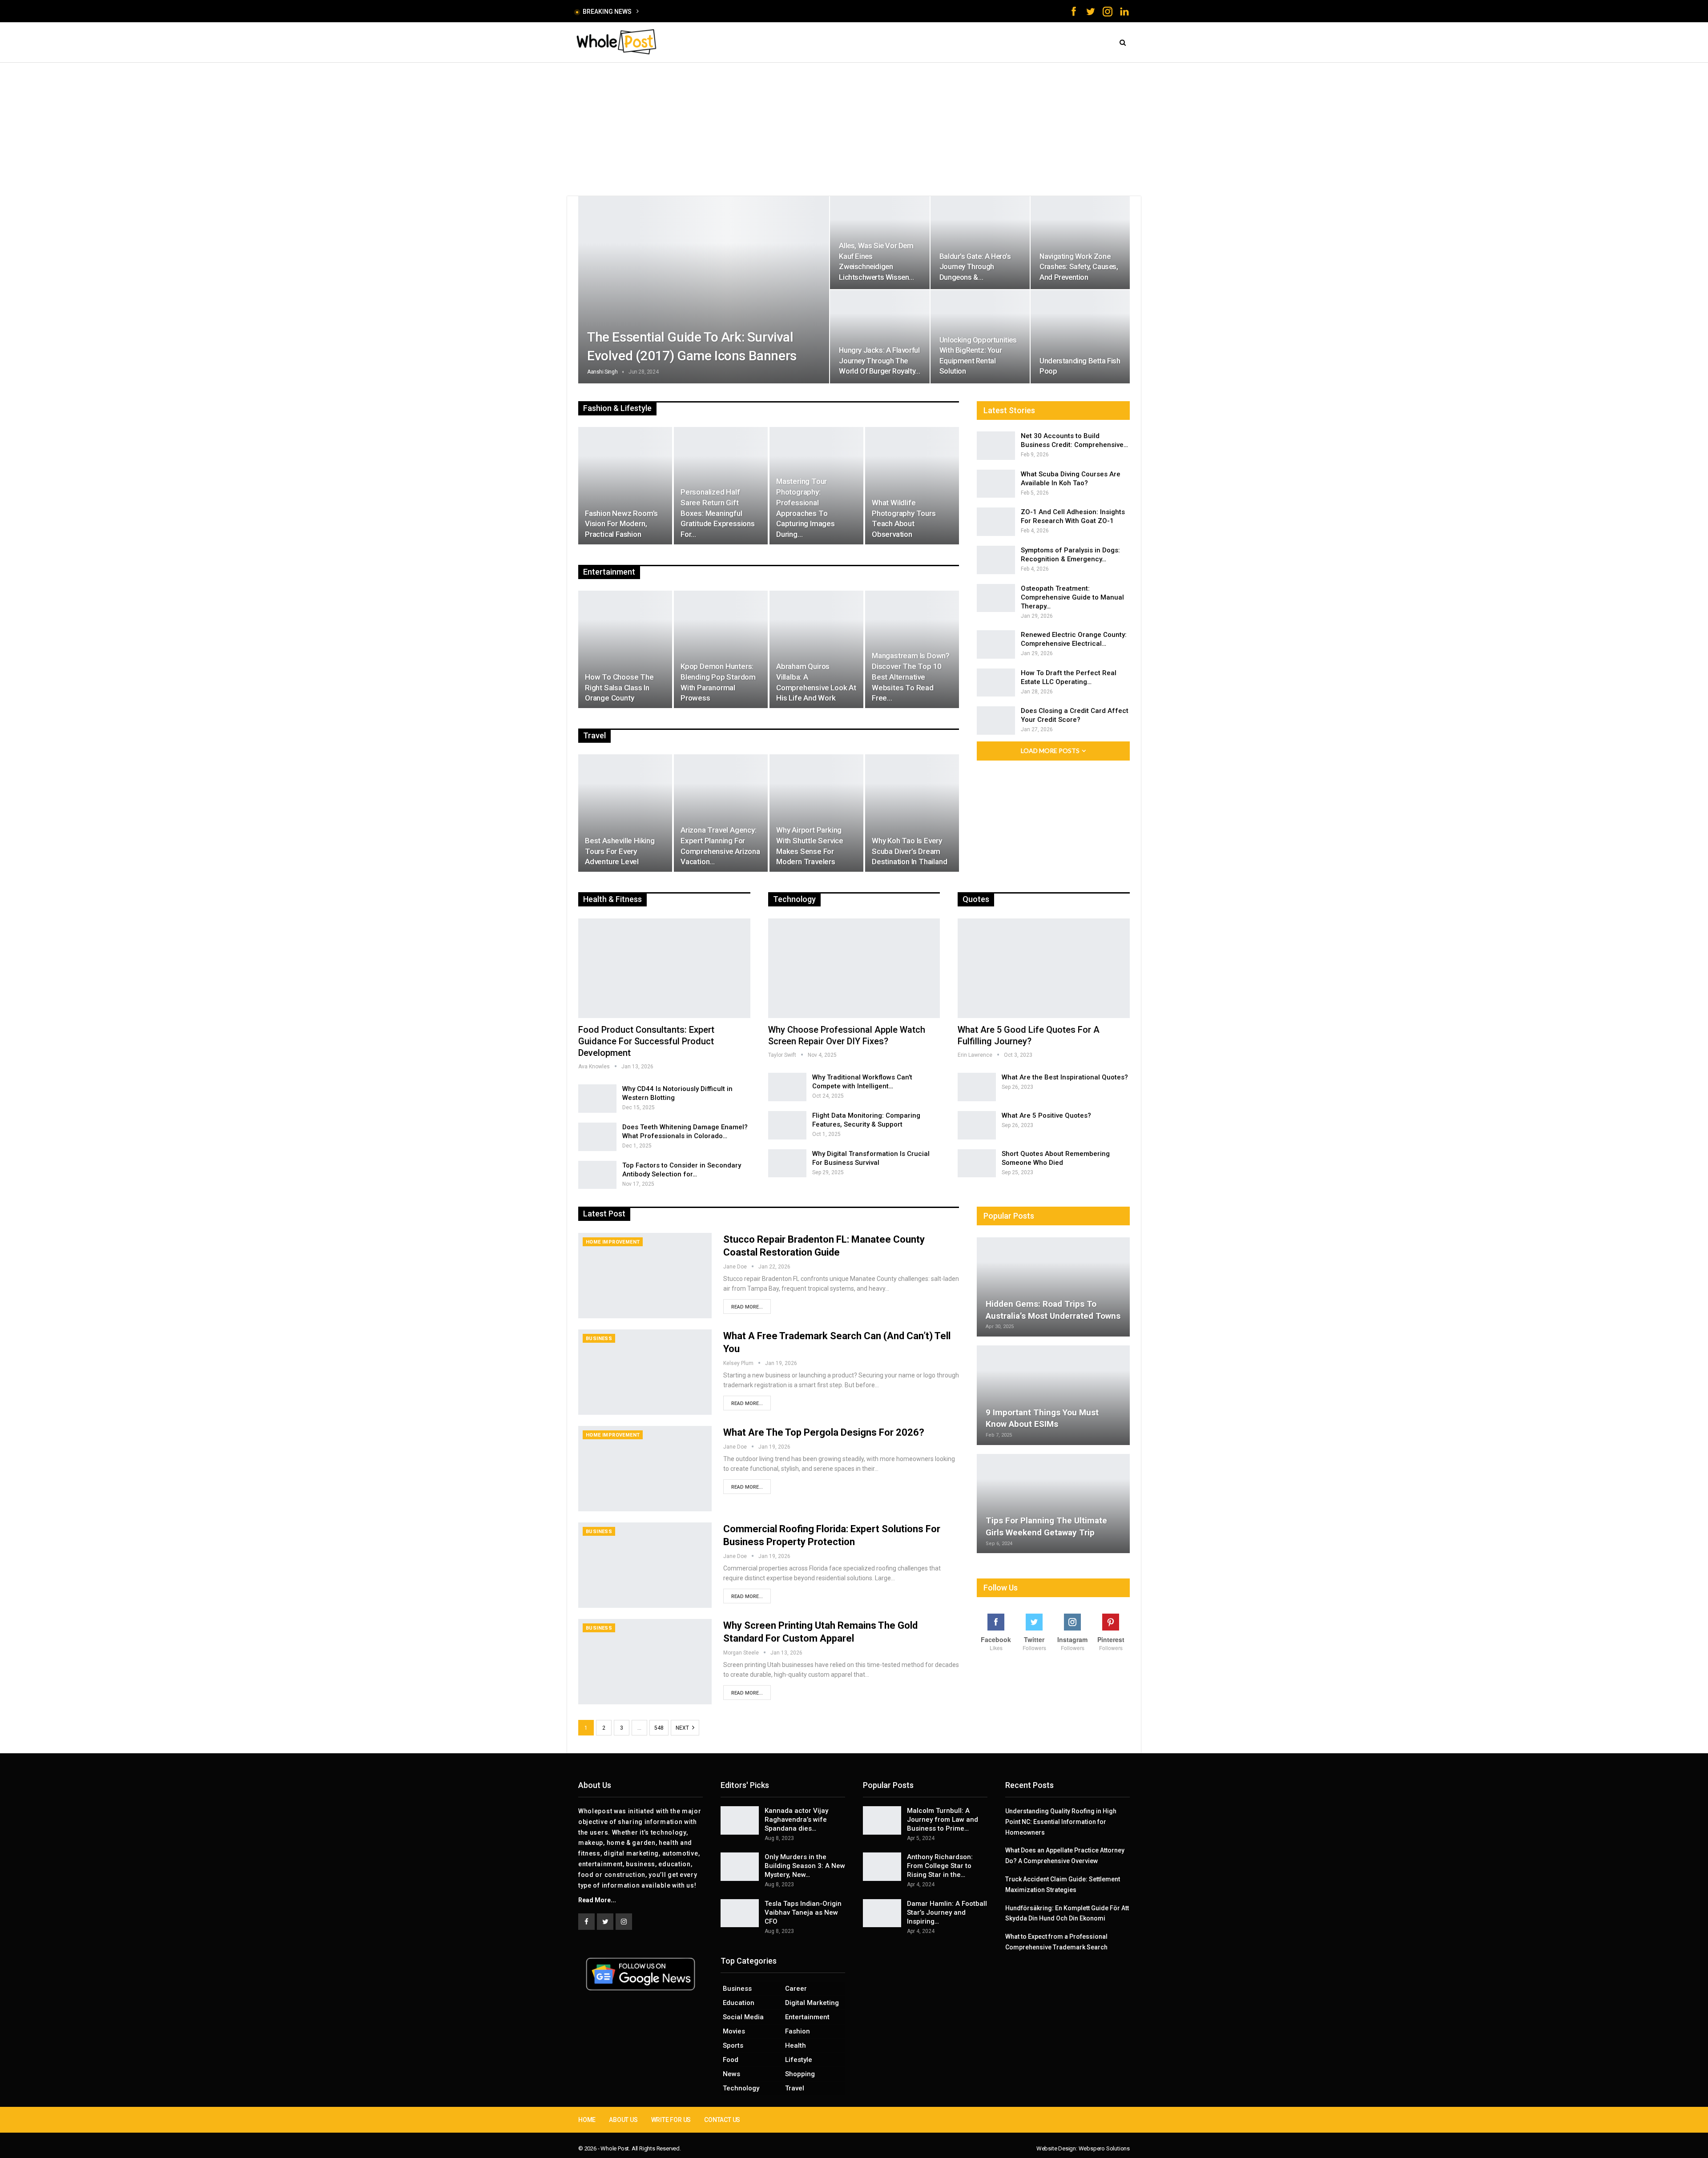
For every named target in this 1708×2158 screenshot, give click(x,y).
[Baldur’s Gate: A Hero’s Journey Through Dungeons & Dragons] (980, 243)
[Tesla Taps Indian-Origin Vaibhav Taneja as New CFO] (740, 1913)
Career (796, 1989)
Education (739, 2003)
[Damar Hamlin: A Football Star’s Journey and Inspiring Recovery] (882, 1913)
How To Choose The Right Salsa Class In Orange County (619, 688)
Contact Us (722, 2120)
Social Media (743, 2017)
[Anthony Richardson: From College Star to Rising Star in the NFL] (882, 1867)
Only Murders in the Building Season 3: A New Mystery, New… (805, 1866)
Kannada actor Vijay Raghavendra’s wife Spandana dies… (796, 1820)
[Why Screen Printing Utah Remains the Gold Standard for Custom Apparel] (645, 1662)
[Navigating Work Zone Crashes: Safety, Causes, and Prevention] (1080, 243)
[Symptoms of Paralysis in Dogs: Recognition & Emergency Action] (996, 560)
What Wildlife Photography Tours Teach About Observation (904, 518)
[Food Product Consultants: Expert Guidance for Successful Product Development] (664, 968)
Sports (733, 2045)
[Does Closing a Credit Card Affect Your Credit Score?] (996, 721)
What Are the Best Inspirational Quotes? (1065, 1077)
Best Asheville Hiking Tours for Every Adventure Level (620, 851)
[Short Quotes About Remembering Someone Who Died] (977, 1164)
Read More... (747, 1307)
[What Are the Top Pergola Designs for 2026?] (645, 1469)
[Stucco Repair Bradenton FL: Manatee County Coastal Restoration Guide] (645, 1276)
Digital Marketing (812, 2003)
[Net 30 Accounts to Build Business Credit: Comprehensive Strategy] (996, 446)
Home (587, 2120)
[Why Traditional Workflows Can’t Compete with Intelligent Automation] (787, 1087)
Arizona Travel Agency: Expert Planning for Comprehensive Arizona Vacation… (720, 846)
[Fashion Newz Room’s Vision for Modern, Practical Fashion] (625, 486)
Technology (741, 2088)
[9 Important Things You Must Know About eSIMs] (1053, 1395)
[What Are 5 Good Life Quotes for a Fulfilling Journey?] (1044, 968)
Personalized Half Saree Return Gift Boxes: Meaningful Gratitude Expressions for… (718, 513)
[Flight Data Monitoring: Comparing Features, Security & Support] (787, 1125)
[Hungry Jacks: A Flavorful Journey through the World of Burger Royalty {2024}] (880, 336)
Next (683, 1728)
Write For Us (671, 2120)
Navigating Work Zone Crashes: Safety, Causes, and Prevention (1079, 267)
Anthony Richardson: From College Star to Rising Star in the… (940, 1866)
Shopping (800, 2074)
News (731, 2074)
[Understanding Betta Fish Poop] (1080, 336)
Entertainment (807, 2017)
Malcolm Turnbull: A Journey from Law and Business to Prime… (943, 1820)
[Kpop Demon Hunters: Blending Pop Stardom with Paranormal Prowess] (721, 649)
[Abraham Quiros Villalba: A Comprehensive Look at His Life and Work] (816, 649)
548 (659, 1728)
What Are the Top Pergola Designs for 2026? (824, 1432)
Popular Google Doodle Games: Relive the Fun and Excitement (731, 11)
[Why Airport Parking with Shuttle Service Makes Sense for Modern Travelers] (816, 813)
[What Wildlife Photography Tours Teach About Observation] (912, 486)
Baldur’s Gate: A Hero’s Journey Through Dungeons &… (975, 267)
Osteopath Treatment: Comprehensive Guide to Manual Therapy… (1072, 597)
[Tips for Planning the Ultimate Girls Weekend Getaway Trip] (1053, 1504)
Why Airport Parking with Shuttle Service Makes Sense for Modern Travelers (810, 846)
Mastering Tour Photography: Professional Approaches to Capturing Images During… (806, 508)
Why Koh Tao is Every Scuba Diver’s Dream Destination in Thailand (909, 851)
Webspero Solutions (1104, 2148)
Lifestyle (799, 2060)
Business (599, 1339)
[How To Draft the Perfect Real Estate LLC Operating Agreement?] (996, 683)
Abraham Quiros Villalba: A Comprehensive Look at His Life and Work (816, 682)
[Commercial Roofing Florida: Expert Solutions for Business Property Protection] (645, 1565)
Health (796, 2045)
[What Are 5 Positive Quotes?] (977, 1125)
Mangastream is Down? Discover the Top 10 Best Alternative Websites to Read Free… (911, 677)
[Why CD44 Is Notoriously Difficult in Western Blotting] (597, 1099)
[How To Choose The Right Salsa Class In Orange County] (625, 649)
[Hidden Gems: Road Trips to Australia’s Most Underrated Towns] (1053, 1287)
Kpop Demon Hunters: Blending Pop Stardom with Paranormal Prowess (718, 682)
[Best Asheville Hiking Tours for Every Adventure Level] (625, 813)
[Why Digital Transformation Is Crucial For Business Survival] (787, 1164)
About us (623, 2120)
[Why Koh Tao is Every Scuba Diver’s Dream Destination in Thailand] (912, 813)
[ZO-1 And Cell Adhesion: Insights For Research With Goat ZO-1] (996, 522)
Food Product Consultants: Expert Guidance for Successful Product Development (646, 1041)
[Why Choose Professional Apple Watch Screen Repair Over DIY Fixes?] (854, 968)
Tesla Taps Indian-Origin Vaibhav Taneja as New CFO (803, 1912)
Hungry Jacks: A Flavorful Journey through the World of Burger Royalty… (879, 360)
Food (731, 2060)
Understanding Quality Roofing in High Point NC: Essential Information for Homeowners (1061, 1822)
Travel (795, 2088)
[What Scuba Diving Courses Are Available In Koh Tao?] (996, 484)
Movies (734, 2031)
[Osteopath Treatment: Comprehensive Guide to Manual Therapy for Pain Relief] (996, 598)
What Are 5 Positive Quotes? (1046, 1115)
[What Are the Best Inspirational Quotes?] (977, 1087)
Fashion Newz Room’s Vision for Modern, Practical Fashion (621, 524)
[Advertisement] (854, 129)
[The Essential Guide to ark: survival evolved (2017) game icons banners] (704, 290)
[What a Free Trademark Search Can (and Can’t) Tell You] (645, 1372)
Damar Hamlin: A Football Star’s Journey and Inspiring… (947, 1912)
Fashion (798, 2031)
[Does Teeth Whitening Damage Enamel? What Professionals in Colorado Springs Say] (597, 1137)
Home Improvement (613, 1242)
